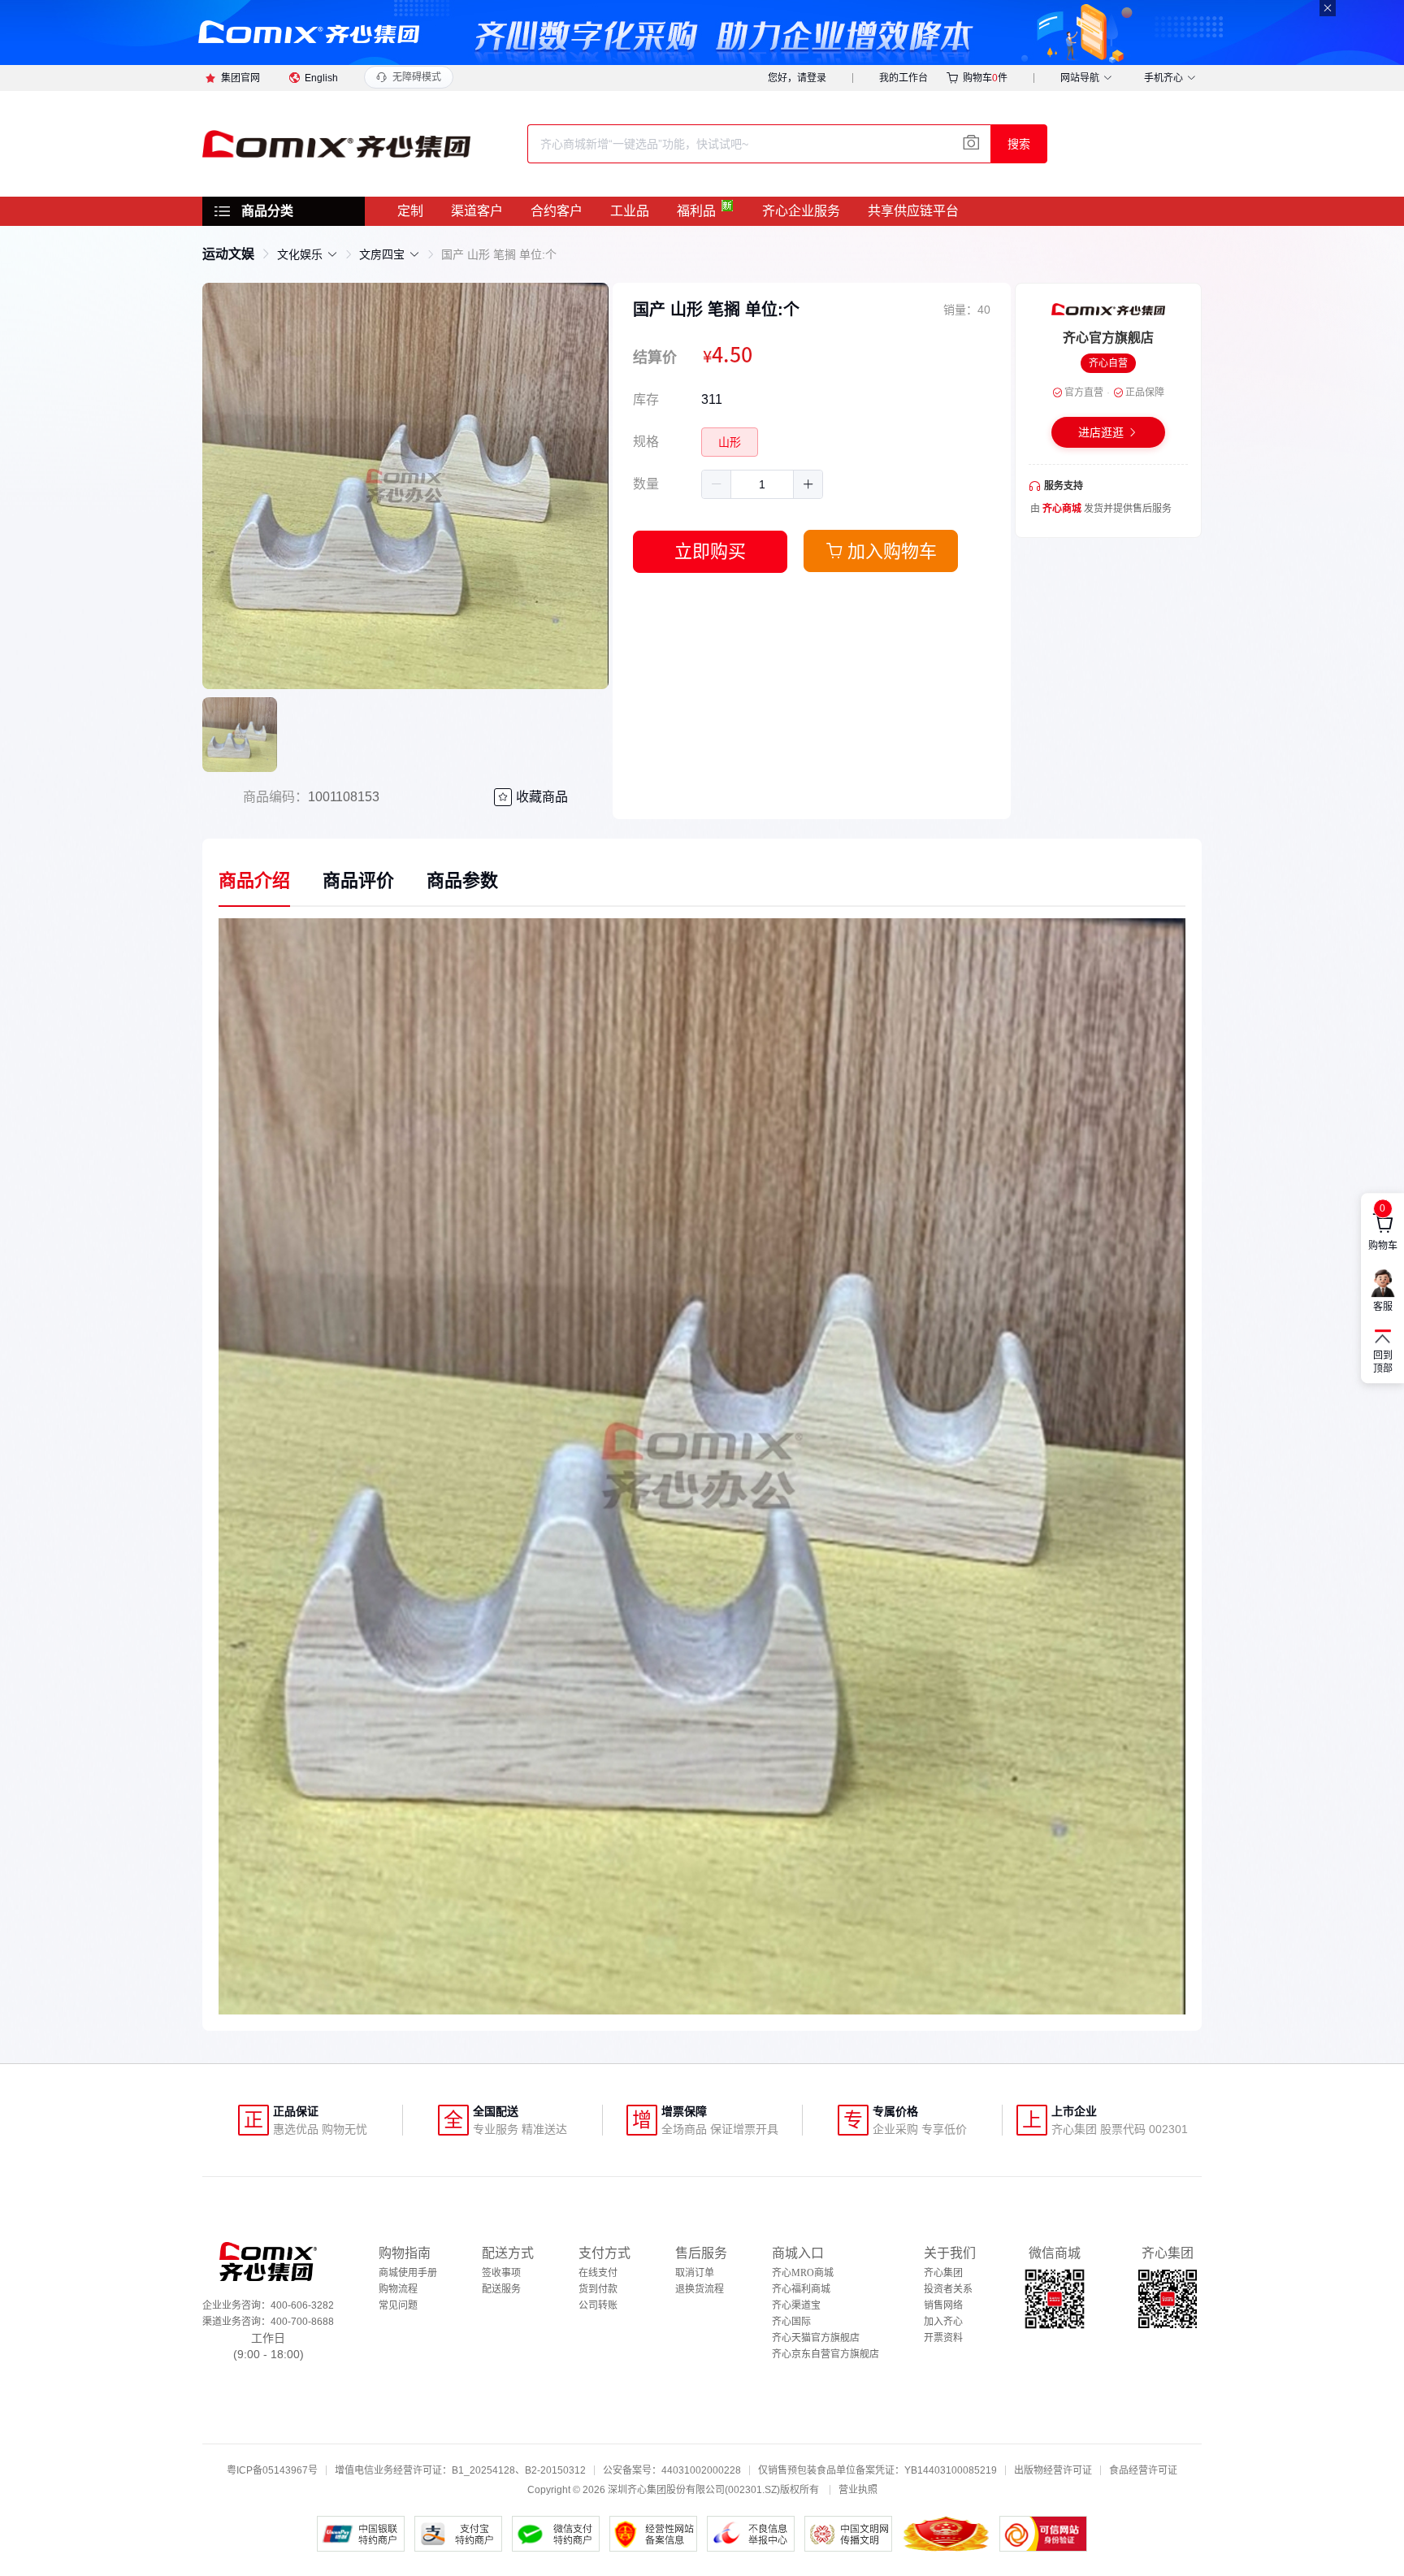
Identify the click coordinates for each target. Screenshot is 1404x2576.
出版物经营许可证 (1053, 2470)
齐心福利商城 (801, 2289)
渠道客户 (477, 211)
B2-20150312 (555, 2470)
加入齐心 (943, 2322)
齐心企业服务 (801, 211)
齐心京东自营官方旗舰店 (825, 2354)
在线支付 (598, 2273)
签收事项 (501, 2273)
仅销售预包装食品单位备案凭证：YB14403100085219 (877, 2470)
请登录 (812, 78)
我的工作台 (903, 78)
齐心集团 (943, 2273)
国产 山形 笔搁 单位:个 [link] (499, 254)
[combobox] (759, 144)
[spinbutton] (762, 484)
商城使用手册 (408, 2273)
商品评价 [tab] (358, 880)
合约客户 (557, 211)
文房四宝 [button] (382, 254)
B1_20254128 (483, 2470)
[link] (228, 254)
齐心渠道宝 (796, 2305)
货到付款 (598, 2289)
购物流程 (398, 2289)
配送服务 (501, 2289)
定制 (410, 211)
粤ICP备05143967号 (272, 2470)
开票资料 (943, 2338)
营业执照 (858, 2490)
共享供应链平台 (913, 211)
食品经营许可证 (1143, 2470)
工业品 (630, 211)
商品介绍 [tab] (254, 880)
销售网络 (943, 2305)
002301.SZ (752, 2490)
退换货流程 (700, 2289)
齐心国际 (791, 2322)
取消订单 (695, 2273)
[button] (717, 484)
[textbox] (759, 144)
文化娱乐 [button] (300, 254)
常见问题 (398, 2305)
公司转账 (598, 2305)
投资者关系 (948, 2289)
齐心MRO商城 (803, 2273)
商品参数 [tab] (462, 880)
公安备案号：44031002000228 (672, 2470)
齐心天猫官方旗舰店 (816, 2338)
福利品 (696, 211)
